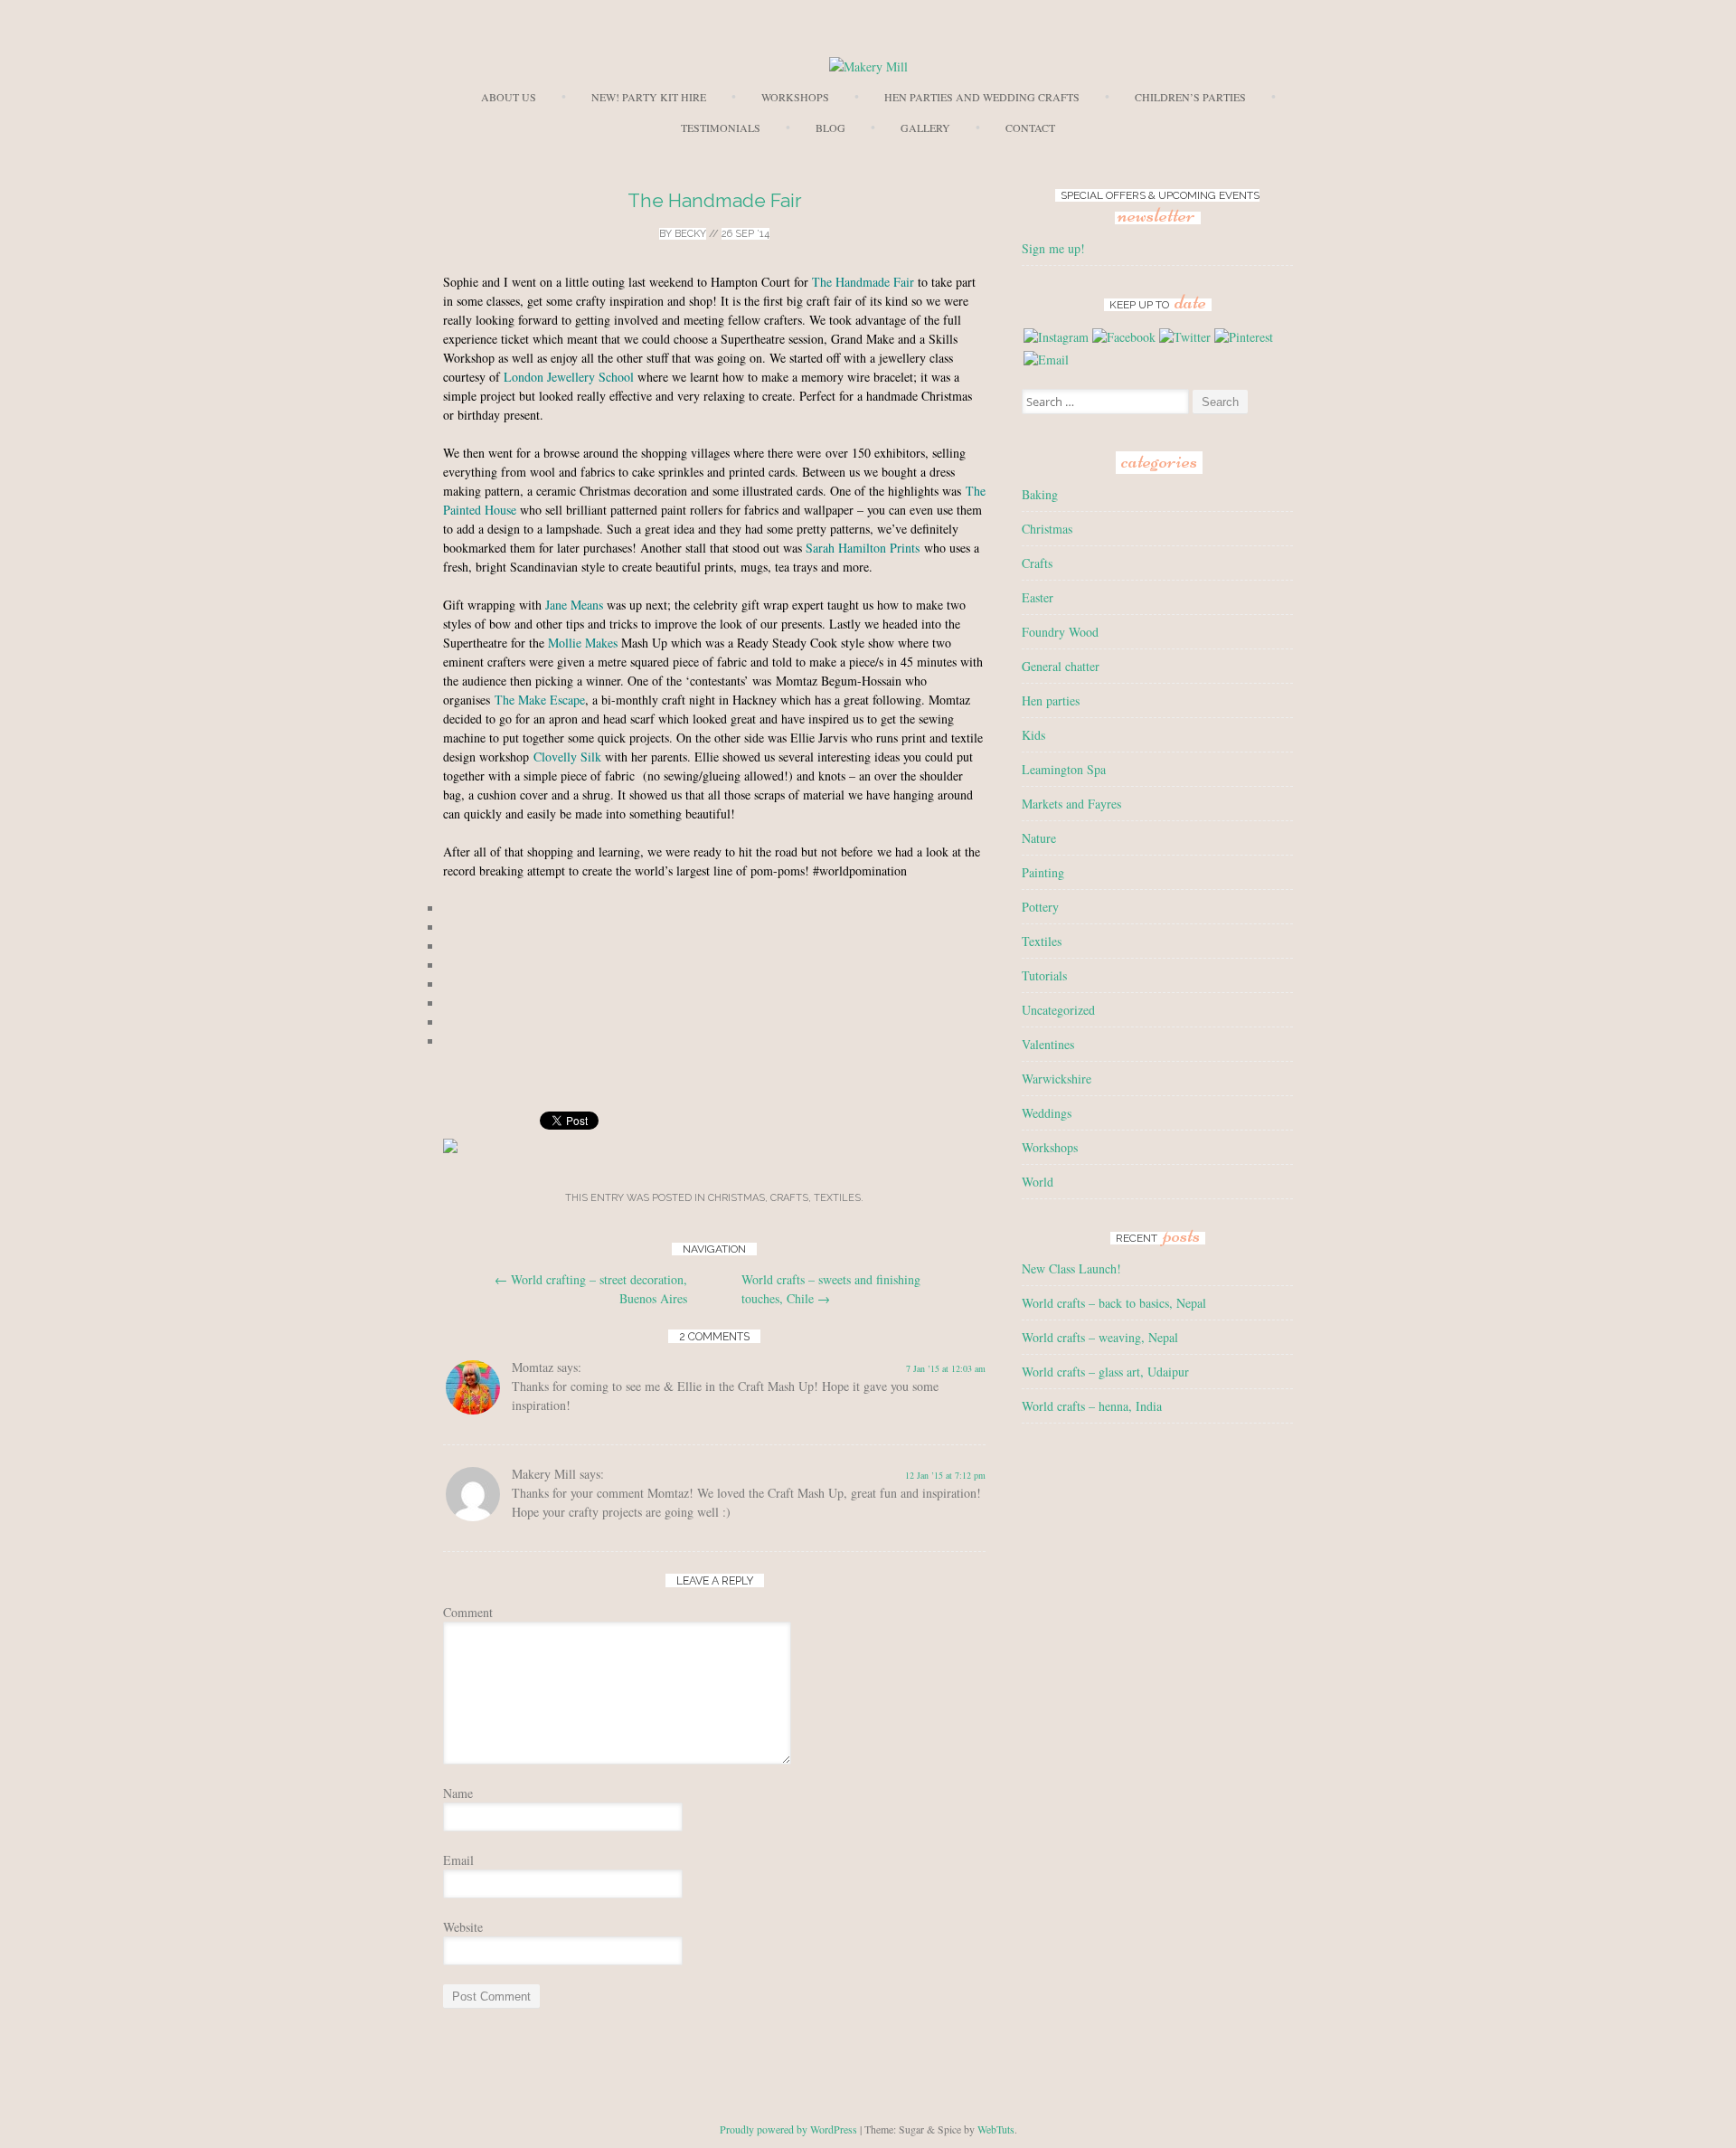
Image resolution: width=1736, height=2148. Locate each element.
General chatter (1061, 666)
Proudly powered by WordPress (788, 2129)
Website (463, 1927)
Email (458, 1860)
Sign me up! (1053, 248)
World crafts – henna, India (1092, 1406)
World (1038, 1182)
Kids (1033, 735)
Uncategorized (1058, 1010)
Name (458, 1793)
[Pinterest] (1244, 337)
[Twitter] (1185, 337)
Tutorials (1044, 975)
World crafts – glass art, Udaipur (1105, 1372)
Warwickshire (1057, 1079)
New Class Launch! (1071, 1268)
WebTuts (996, 2129)
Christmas (736, 1198)
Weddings (1047, 1113)
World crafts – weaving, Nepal (1100, 1337)
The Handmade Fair (715, 200)
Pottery (1040, 907)
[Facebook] (1124, 337)
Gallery (925, 128)
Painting (1043, 872)
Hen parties (1051, 700)
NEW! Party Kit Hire (649, 97)
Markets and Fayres (1071, 804)
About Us (509, 97)
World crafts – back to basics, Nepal (1114, 1303)
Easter (1038, 597)
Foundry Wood (1060, 632)
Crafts (789, 1198)
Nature (1039, 838)
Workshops (795, 97)
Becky (690, 234)
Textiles (837, 1198)
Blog (830, 128)
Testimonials (721, 128)
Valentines (1048, 1044)
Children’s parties (1190, 97)
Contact (1030, 128)
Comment (468, 1612)
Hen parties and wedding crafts (982, 97)
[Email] (1046, 360)
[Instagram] (1056, 337)
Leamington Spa (1064, 769)
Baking (1040, 494)
